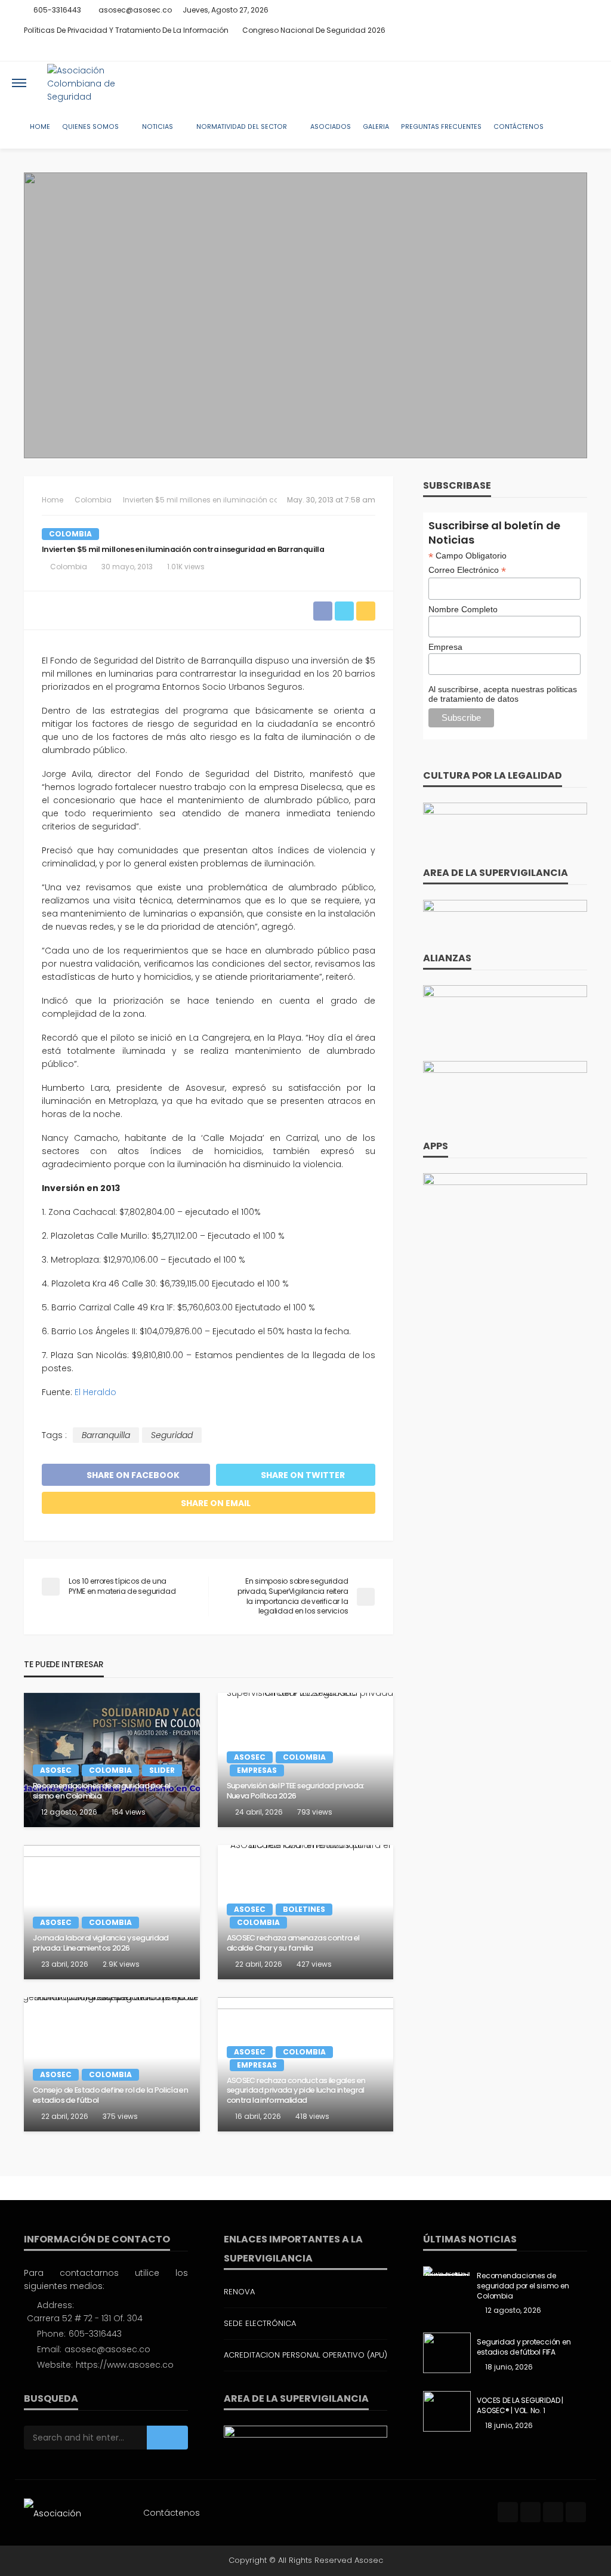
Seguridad (172, 1435)
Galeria (376, 127)
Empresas (257, 1770)
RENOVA (239, 2292)
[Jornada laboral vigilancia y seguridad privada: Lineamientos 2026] (112, 1912)
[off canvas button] (19, 83)
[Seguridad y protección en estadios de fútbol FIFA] (447, 2353)
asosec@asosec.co (107, 2349)
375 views (120, 2116)
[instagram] (564, 51)
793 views (315, 1812)
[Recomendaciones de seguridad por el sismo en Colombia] (112, 1760)
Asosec (56, 1770)
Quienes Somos (90, 127)
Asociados (331, 127)
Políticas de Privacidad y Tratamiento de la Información (126, 30)
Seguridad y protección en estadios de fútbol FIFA (524, 2347)
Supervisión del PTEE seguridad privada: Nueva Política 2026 (296, 1791)
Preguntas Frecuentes (441, 127)
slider (162, 1770)
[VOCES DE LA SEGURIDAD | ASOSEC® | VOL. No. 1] (447, 2411)
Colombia (70, 534)
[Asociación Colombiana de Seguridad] (98, 83)
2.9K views (121, 1964)
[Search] (589, 83)
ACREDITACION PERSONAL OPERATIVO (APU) (305, 2355)
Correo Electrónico (467, 570)
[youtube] (579, 51)
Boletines (304, 1909)
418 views (312, 2116)
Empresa (445, 647)
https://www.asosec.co (125, 2365)
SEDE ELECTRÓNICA (260, 2323)
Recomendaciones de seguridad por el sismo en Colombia (102, 1791)
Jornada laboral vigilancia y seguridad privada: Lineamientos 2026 (101, 1943)
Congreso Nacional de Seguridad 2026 (314, 30)
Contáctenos (519, 127)
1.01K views (186, 567)
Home (40, 127)
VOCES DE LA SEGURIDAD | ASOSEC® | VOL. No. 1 (520, 2406)
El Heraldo (95, 1392)
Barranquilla (106, 1435)
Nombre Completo (463, 609)
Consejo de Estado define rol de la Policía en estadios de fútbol (110, 2095)
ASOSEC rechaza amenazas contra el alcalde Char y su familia (293, 1943)
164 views (129, 1812)
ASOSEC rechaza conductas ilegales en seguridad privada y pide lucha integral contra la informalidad (296, 2091)
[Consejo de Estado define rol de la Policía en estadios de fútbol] (112, 2064)
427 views (314, 1964)
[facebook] (533, 51)
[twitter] (548, 51)
